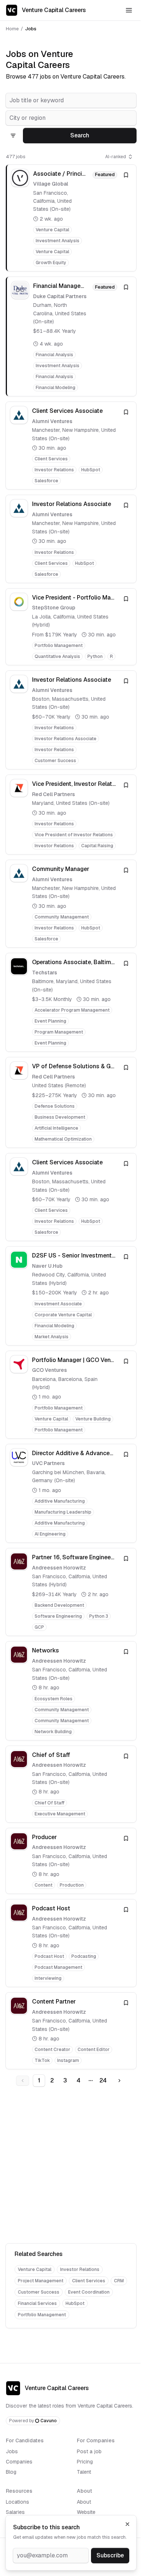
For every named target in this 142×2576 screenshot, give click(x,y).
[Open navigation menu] (129, 10)
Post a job (89, 2451)
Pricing (85, 2462)
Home (12, 29)
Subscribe (110, 2555)
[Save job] (126, 175)
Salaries (15, 2512)
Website (86, 2512)
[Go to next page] (119, 2081)
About (84, 2502)
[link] (71, 218)
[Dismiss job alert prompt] (127, 2524)
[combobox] (71, 100)
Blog (11, 2472)
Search (80, 135)
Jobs (12, 2451)
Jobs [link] (31, 29)
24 (103, 2080)
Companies (19, 2462)
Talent (84, 2472)
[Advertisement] (71, 2166)
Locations (17, 2502)
